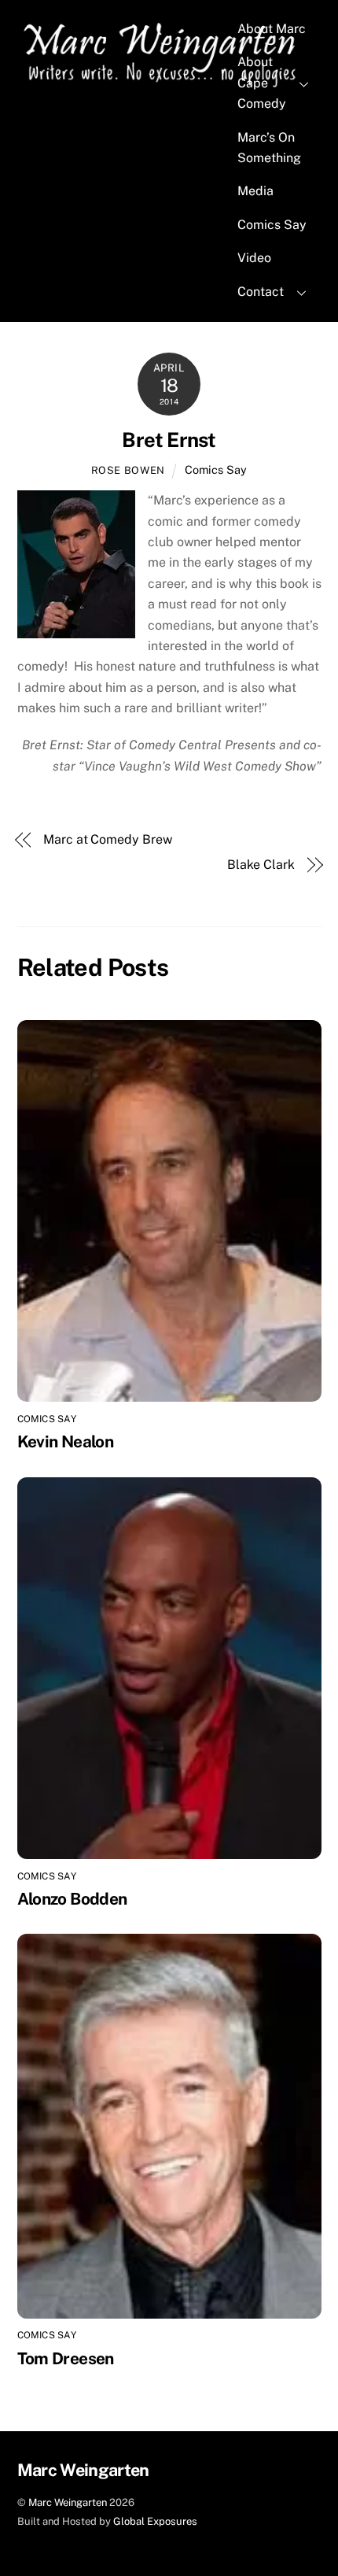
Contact (261, 292)
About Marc (272, 29)
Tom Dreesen (66, 2358)
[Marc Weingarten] (163, 85)
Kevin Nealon (66, 1441)
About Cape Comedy (262, 83)
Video (254, 258)
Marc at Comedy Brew (107, 839)
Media (255, 191)
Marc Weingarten (68, 2502)
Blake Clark (261, 865)
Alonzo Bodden (72, 1899)
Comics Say (272, 225)
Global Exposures (155, 2521)
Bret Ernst (169, 440)
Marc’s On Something (269, 148)
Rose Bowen (128, 470)
